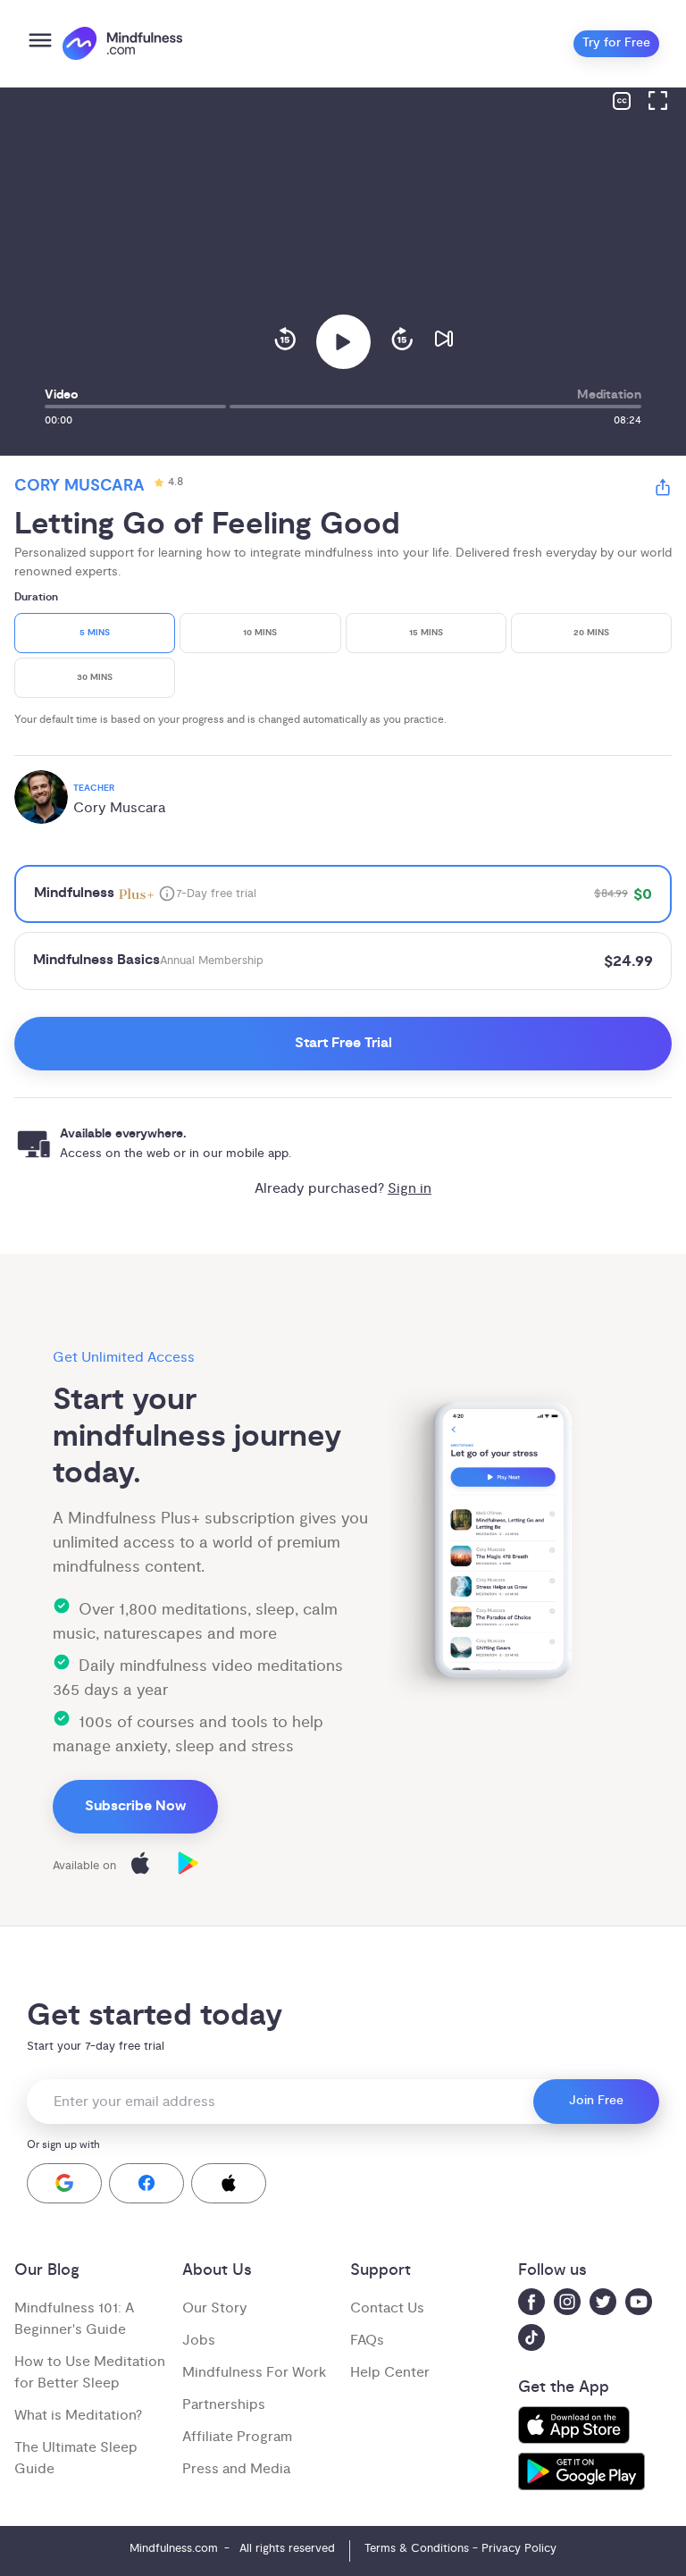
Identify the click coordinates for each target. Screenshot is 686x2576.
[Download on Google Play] (188, 1866)
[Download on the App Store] (140, 1866)
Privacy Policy (519, 2548)
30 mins (95, 678)
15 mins (426, 633)
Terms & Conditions (417, 2548)
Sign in (410, 1188)
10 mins (260, 633)
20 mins (591, 633)
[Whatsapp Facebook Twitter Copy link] (663, 490)
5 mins (95, 633)
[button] (64, 2183)
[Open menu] (40, 43)
